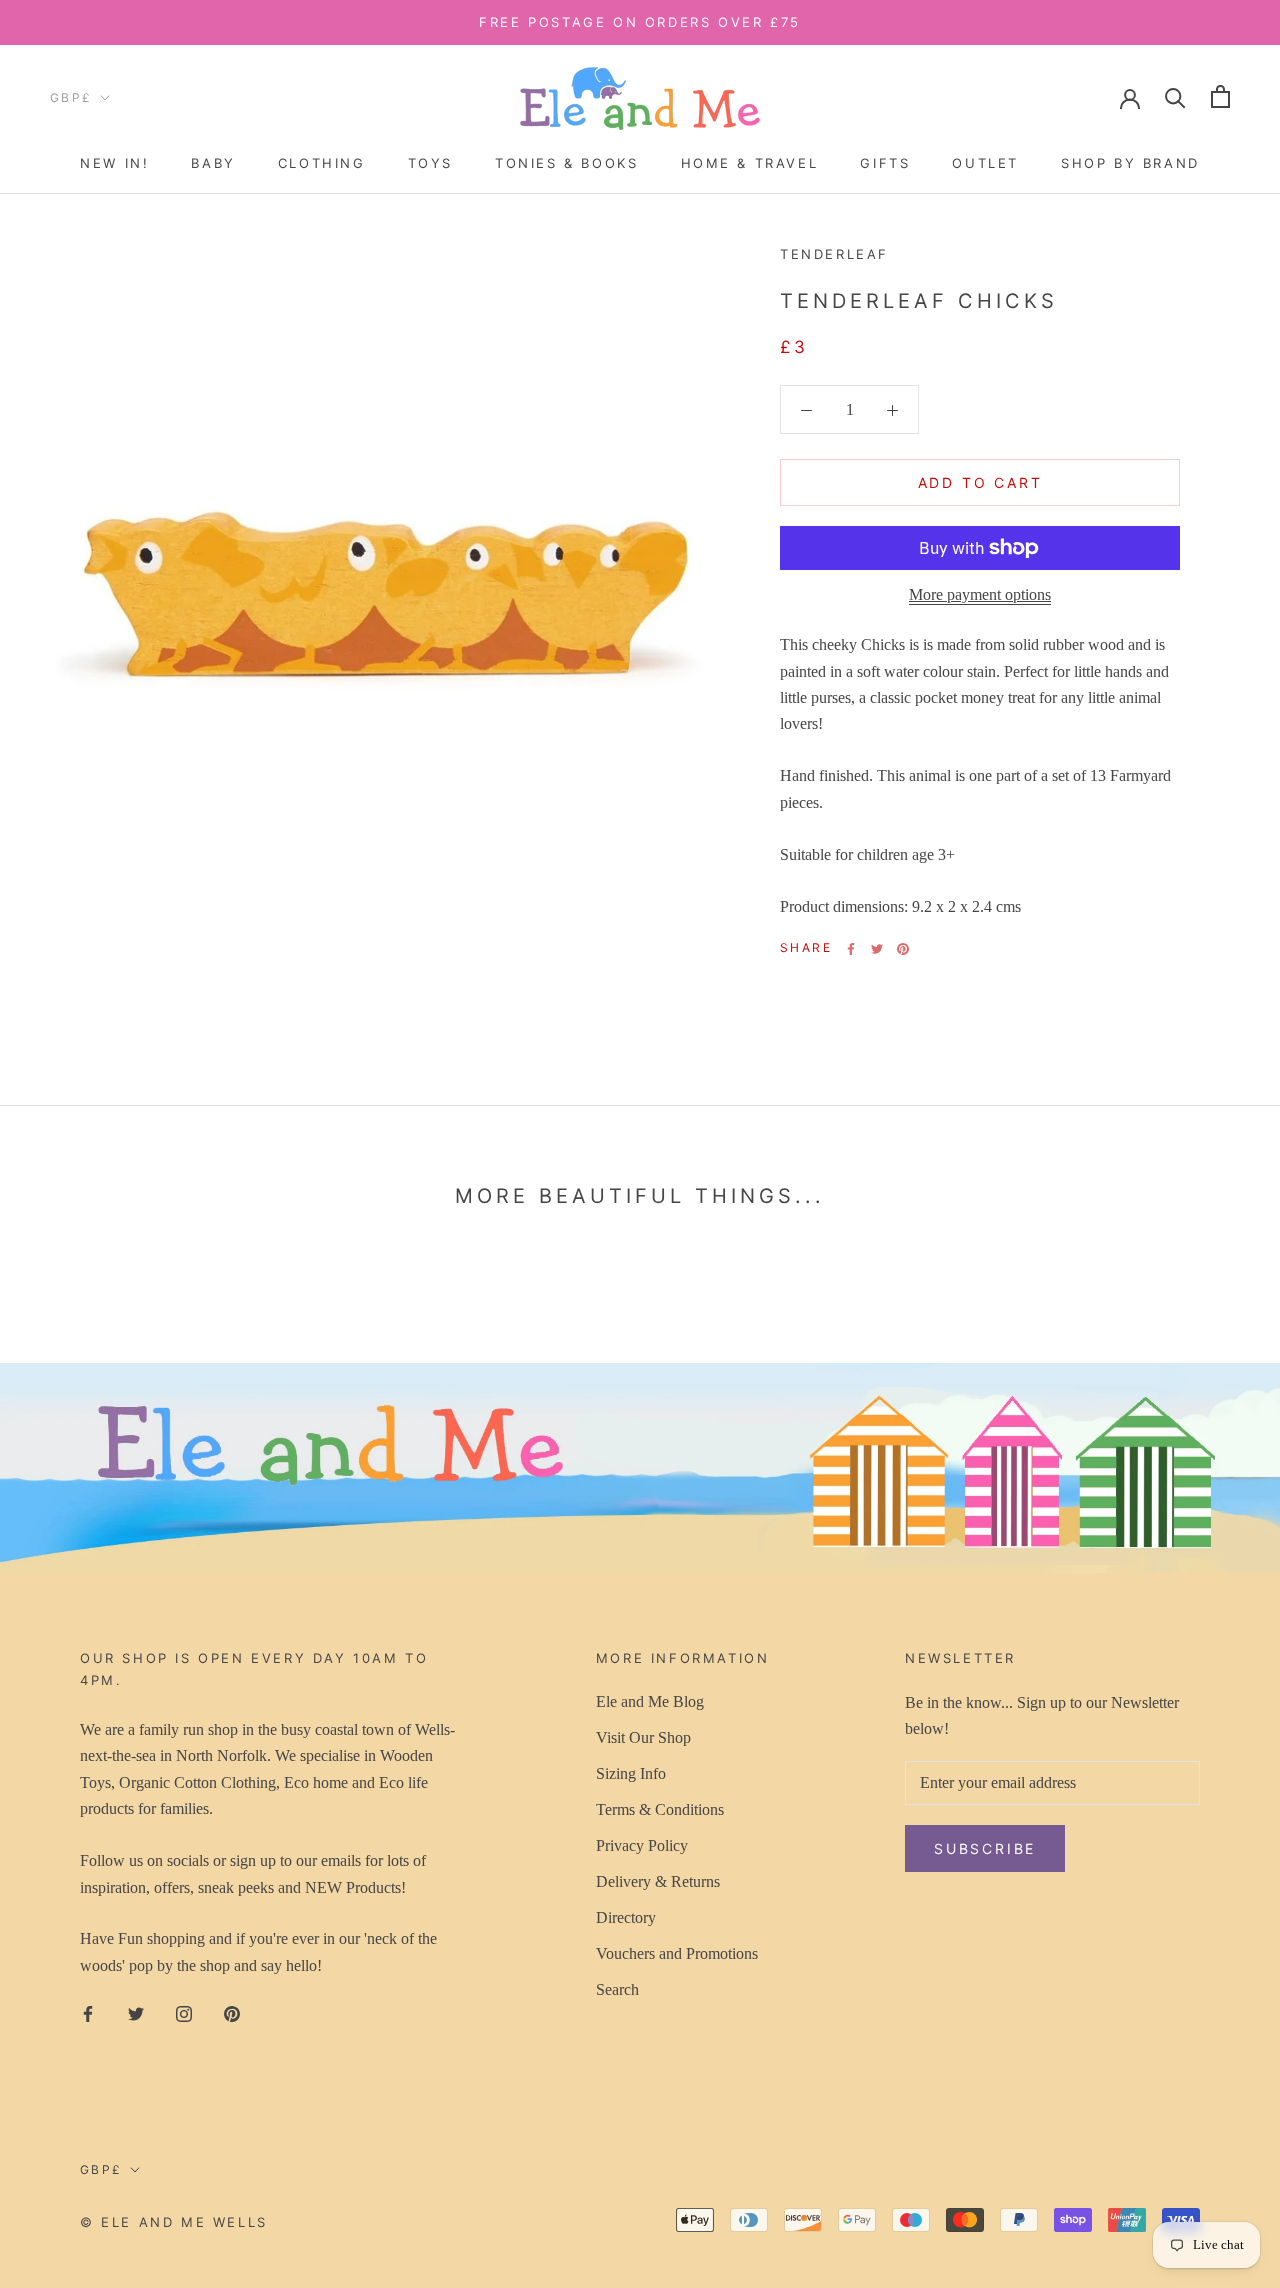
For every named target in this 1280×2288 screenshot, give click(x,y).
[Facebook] (851, 949)
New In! (114, 163)
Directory (626, 1917)
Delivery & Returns (658, 1881)
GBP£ (71, 97)
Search (617, 1989)
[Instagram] (184, 2012)
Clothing (322, 163)
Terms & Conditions (660, 1809)
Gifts (885, 163)
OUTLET (985, 163)
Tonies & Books (566, 163)
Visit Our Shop (643, 1737)
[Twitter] (877, 949)
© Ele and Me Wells (174, 2222)
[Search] (1175, 96)
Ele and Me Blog (650, 1701)
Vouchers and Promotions (677, 1953)
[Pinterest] (903, 949)
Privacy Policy (642, 1845)
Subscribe (985, 1848)
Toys (430, 163)
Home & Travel (750, 163)
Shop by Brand (1130, 163)
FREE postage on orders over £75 (640, 22)
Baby (213, 163)
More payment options (980, 594)
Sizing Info (631, 1773)
